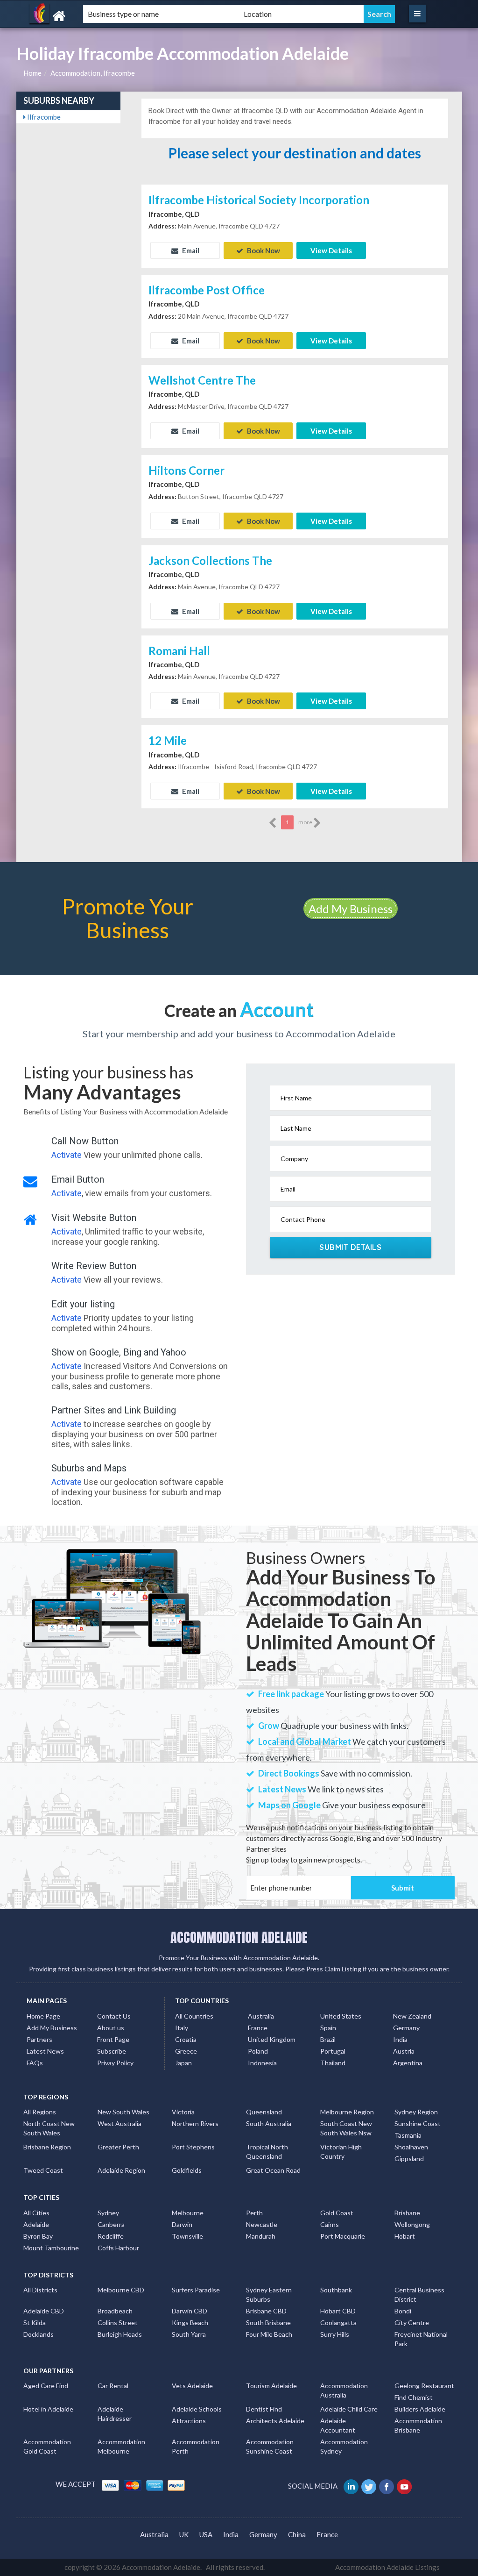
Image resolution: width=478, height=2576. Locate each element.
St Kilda (35, 2323)
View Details (331, 250)
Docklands (39, 2334)
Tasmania (408, 2135)
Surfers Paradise (196, 2290)
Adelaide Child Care (349, 2409)
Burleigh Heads (120, 2334)
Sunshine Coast (418, 2123)
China (297, 2534)
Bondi (403, 2311)
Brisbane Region (47, 2147)
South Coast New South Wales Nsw (346, 2128)
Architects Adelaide (275, 2421)
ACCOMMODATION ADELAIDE (239, 1937)
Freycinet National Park (421, 2339)
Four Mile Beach (269, 2334)
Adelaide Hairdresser (115, 2414)
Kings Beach (190, 2323)
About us (111, 2028)
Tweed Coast (43, 2170)
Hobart (405, 2236)
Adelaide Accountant (338, 2425)
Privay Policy (115, 2063)
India (400, 2039)
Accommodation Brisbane (418, 2425)
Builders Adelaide (420, 2409)
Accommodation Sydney (344, 2446)
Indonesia (262, 2063)
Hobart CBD (338, 2311)
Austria (404, 2051)
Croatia (186, 2039)
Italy (182, 2028)
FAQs (35, 2063)
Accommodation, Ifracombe (93, 73)
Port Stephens (193, 2147)
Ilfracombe (43, 117)
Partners (39, 2039)
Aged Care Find (46, 2386)
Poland (258, 2051)
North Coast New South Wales (49, 2128)
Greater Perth (118, 2147)
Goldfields (187, 2170)
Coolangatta (338, 2323)
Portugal (333, 2051)
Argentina (408, 2063)
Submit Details (350, 1247)
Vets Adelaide (192, 2386)
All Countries (194, 2016)
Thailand (333, 2063)
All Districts (40, 2290)
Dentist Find (264, 2409)
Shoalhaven (411, 2147)
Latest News (45, 2051)
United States (341, 2016)
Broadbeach (115, 2311)
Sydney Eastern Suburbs (269, 2294)
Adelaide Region (121, 2170)
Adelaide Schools (197, 2409)
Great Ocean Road (273, 2170)
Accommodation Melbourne (121, 2446)
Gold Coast (337, 2213)
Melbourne (188, 2213)
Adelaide (36, 2224)
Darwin (182, 2224)
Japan (183, 2063)
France (258, 2028)
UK (184, 2534)
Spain (328, 2028)
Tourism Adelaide (271, 2386)
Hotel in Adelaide (48, 2409)
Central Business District (419, 2294)
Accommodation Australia (344, 2390)
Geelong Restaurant (424, 2386)
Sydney (108, 2213)
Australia (261, 2016)
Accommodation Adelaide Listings (387, 2567)
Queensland (264, 2112)
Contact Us (114, 2016)
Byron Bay (38, 2236)
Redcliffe (111, 2236)
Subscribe (112, 2051)
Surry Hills (335, 2334)
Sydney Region (416, 2112)
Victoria (183, 2112)
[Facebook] (387, 2486)
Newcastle (262, 2224)
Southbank (336, 2290)
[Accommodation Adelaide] (86, 16)
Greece (186, 2051)
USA (206, 2534)
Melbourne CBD (121, 2290)
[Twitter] (369, 2486)
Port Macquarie (343, 2236)
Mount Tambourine (51, 2248)
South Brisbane (268, 2323)
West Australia (119, 2123)
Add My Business (351, 909)
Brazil (328, 2039)
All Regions (40, 2112)
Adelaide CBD (44, 2311)
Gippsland (409, 2159)
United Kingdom (272, 2039)
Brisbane (407, 2213)
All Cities (36, 2213)
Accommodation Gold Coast (47, 2446)
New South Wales (123, 2112)
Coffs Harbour (118, 2248)
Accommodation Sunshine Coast (270, 2446)
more (306, 822)
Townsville (187, 2236)
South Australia (269, 2123)
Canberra (111, 2224)
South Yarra (189, 2334)
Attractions (189, 2421)
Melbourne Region (347, 2112)
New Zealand (412, 2016)
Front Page (113, 2039)
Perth (254, 2213)
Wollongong (412, 2224)
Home (32, 73)
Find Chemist (414, 2397)
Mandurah (261, 2236)
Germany (406, 2028)
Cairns (330, 2224)
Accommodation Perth (196, 2446)
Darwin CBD (190, 2311)
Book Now (263, 250)
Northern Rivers (195, 2123)
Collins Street (118, 2323)
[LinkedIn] (352, 2486)
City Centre (412, 2323)
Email (190, 250)
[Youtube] (405, 2486)
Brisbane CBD (266, 2311)
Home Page (43, 2016)
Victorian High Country (341, 2151)
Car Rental (113, 2386)
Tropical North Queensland (267, 2151)
